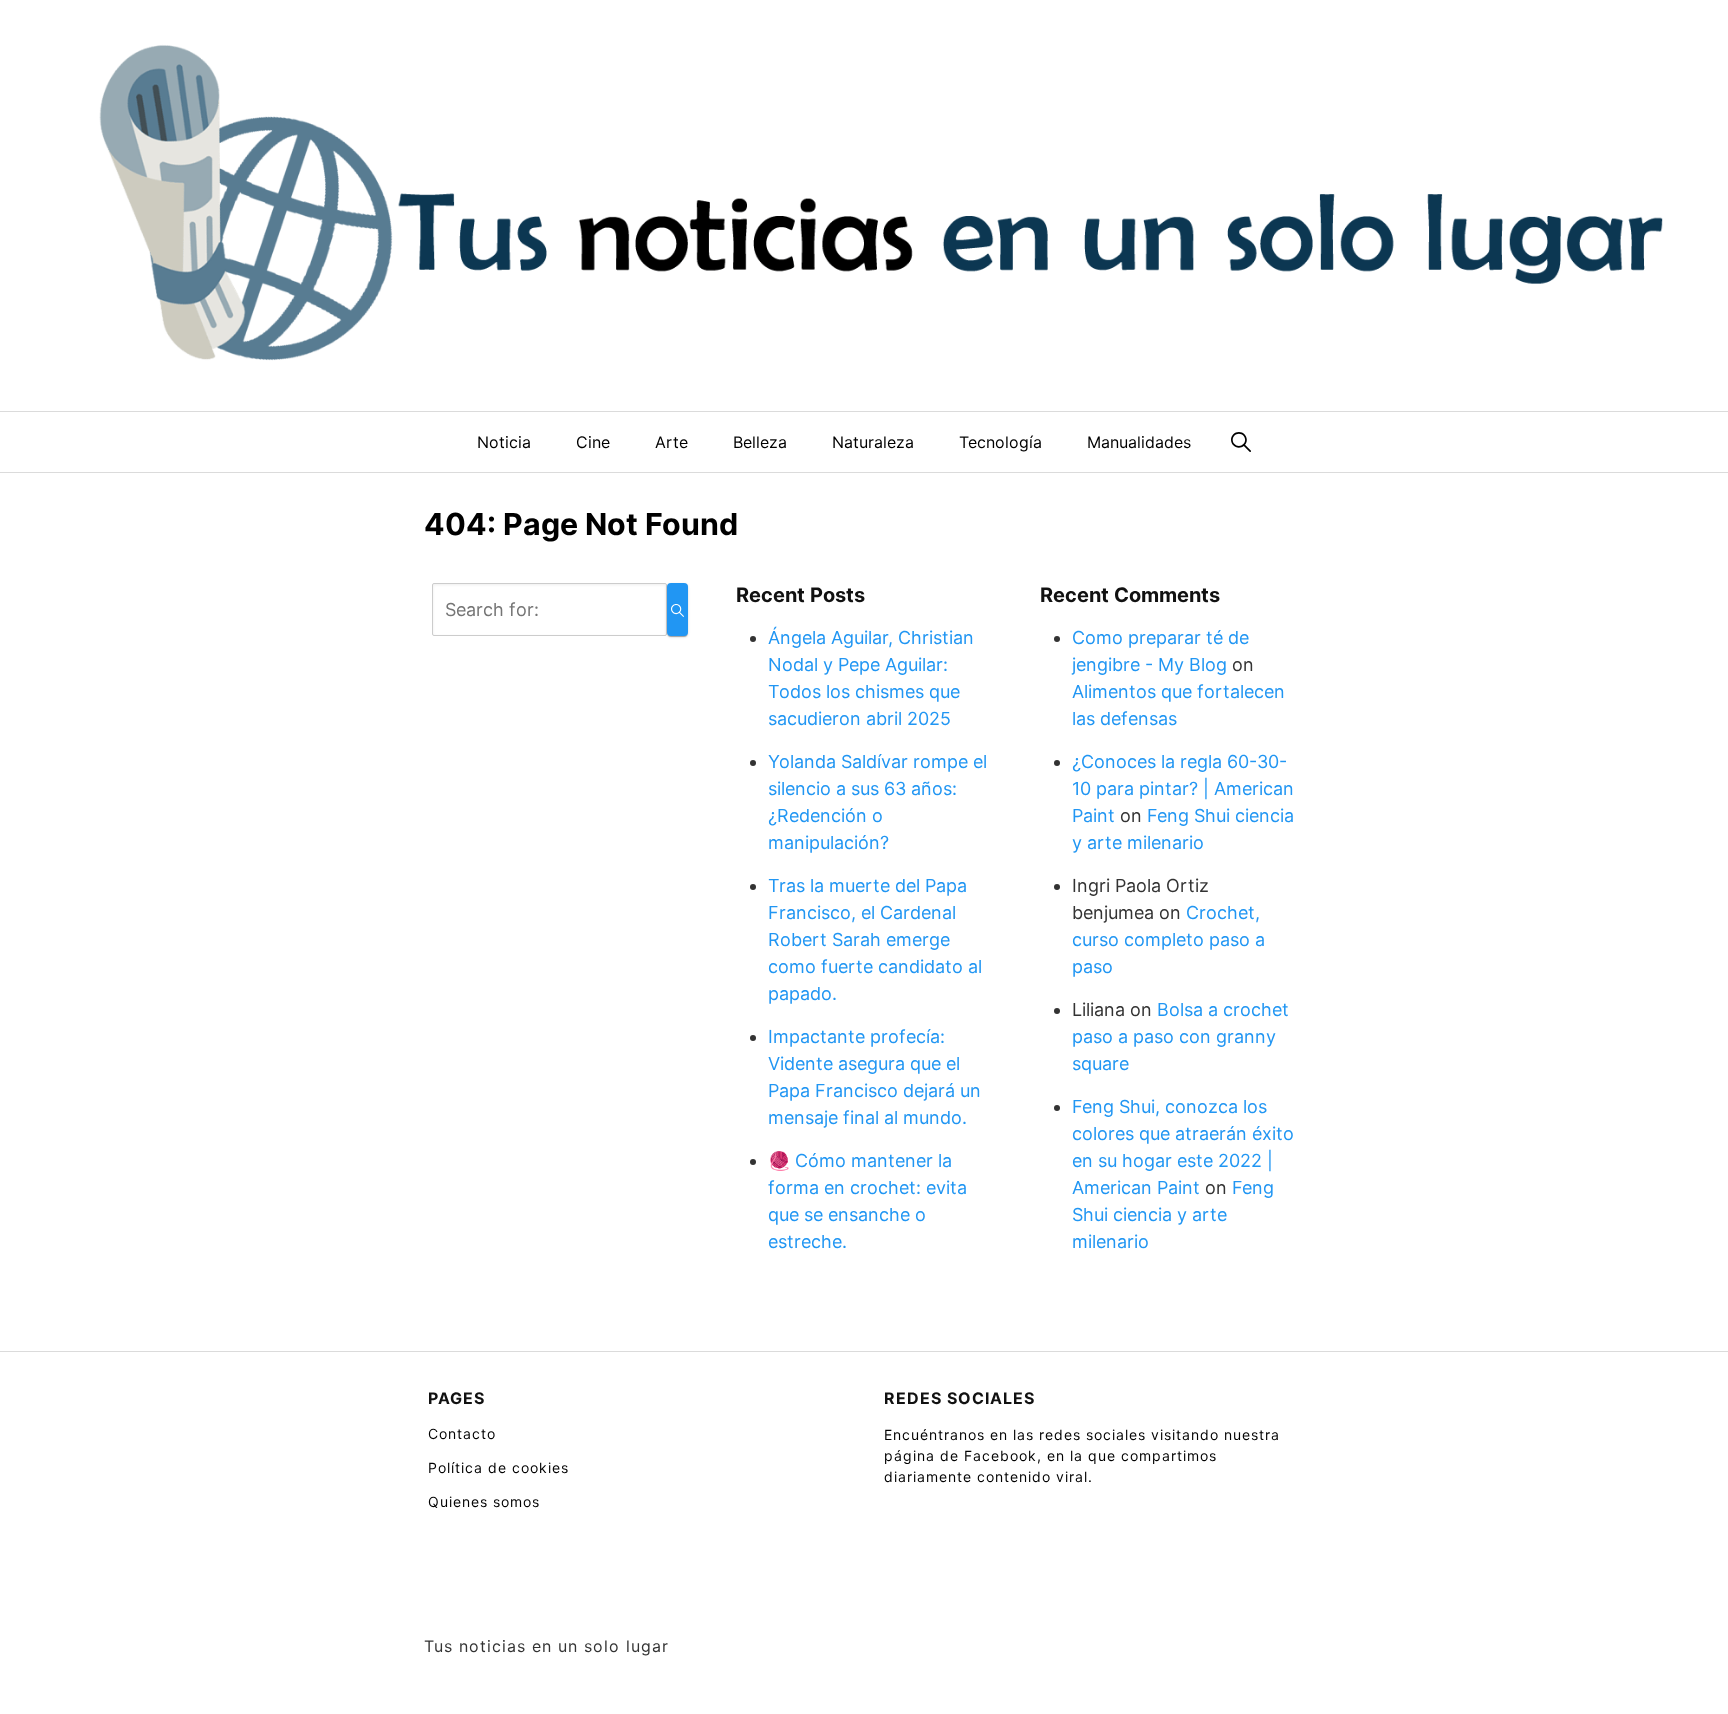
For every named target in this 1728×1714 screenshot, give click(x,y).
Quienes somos (484, 1501)
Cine (593, 442)
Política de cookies (498, 1467)
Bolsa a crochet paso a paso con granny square (1180, 1036)
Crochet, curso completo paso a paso (1168, 939)
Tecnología (1000, 442)
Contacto (462, 1433)
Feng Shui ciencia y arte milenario (1173, 1214)
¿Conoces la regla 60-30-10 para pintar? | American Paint (1183, 788)
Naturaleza (873, 442)
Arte (671, 442)
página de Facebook (960, 1455)
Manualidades (1139, 442)
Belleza (760, 442)
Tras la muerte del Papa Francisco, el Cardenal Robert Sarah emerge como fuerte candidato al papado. (875, 939)
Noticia (504, 442)
